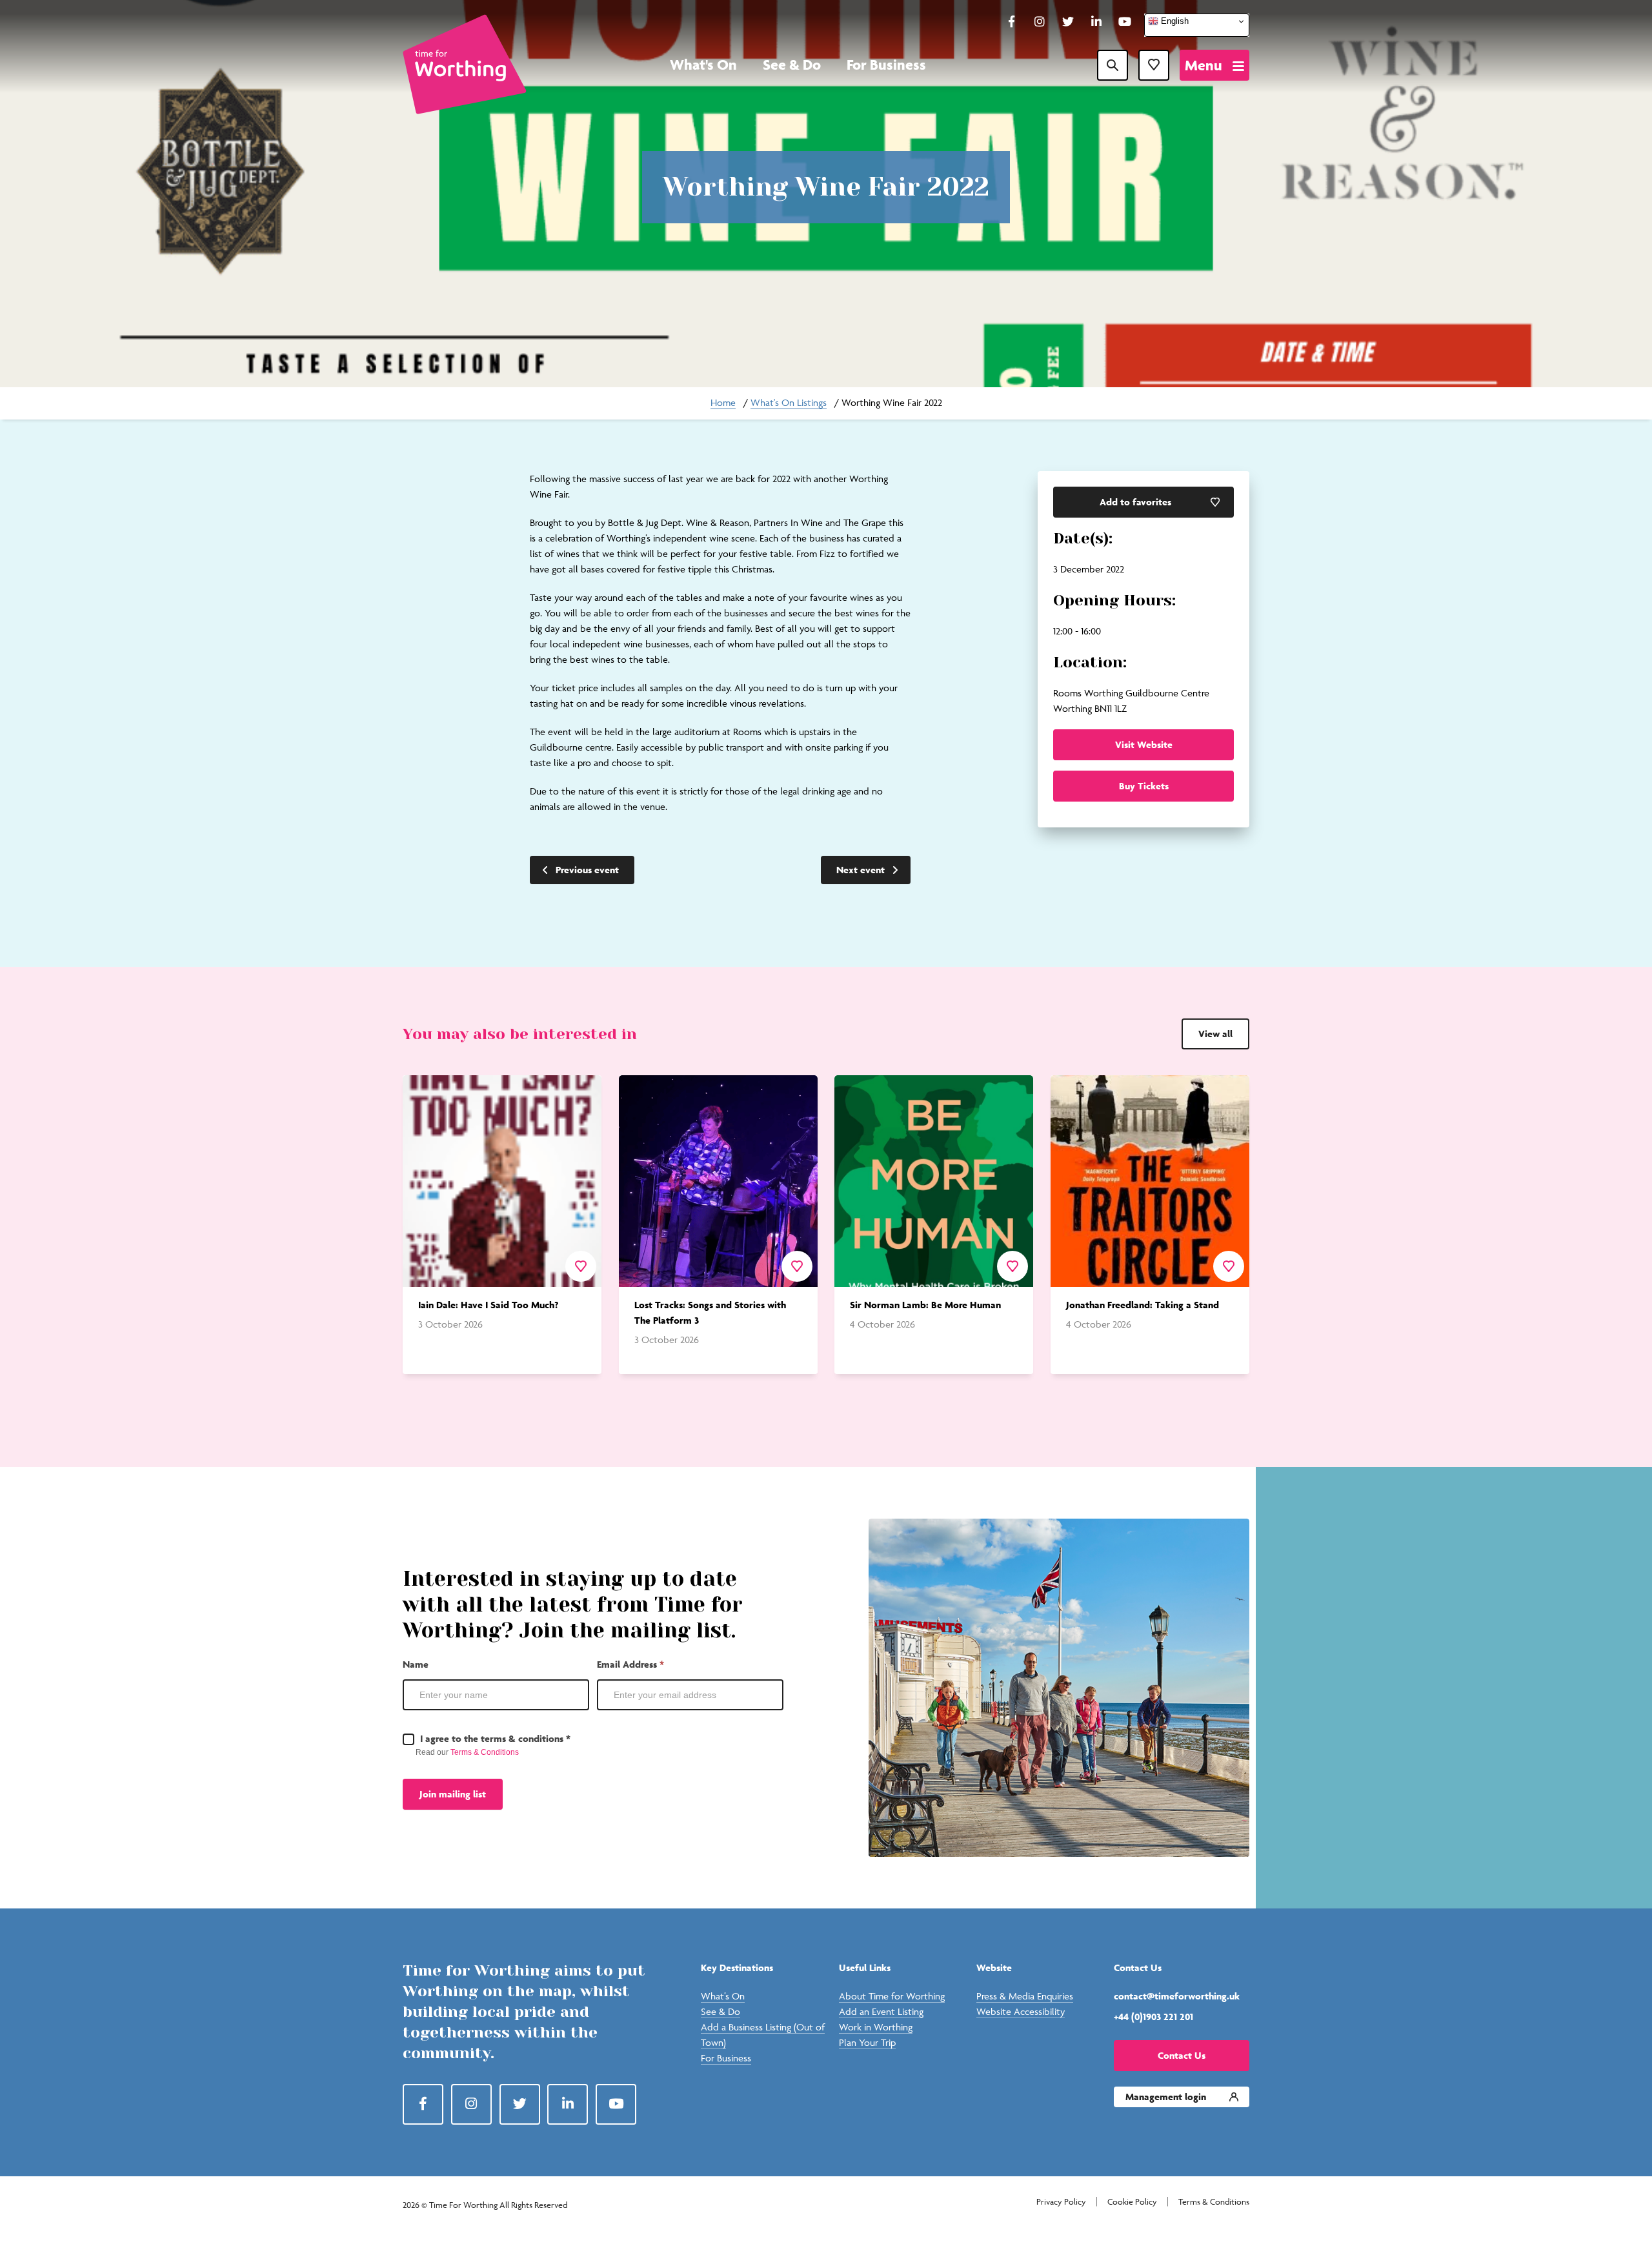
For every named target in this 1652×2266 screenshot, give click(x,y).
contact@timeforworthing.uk (1177, 1996)
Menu (1204, 65)
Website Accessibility (1021, 2011)
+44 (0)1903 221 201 (1153, 2017)
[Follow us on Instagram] (1040, 23)
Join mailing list (453, 1794)
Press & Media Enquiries (1025, 1996)
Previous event (587, 870)
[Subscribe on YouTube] (1125, 23)
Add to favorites (1135, 502)
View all (1215, 1034)
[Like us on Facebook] (1011, 23)
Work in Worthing (876, 2027)
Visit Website (1144, 744)
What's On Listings (789, 402)
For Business (886, 65)
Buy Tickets (1144, 786)
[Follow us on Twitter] (1068, 23)
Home (723, 402)
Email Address (630, 1664)
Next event (861, 870)
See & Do (792, 65)
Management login (1166, 2097)
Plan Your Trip (867, 2042)
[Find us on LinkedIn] (1096, 23)
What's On (703, 65)
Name (416, 1664)
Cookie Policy (1132, 2202)
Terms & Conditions (485, 1752)
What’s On (723, 1996)
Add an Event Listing (881, 2011)
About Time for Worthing (892, 1996)
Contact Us (1182, 2055)
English (1174, 21)
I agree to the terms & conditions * (494, 1738)
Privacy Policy (1061, 2202)
